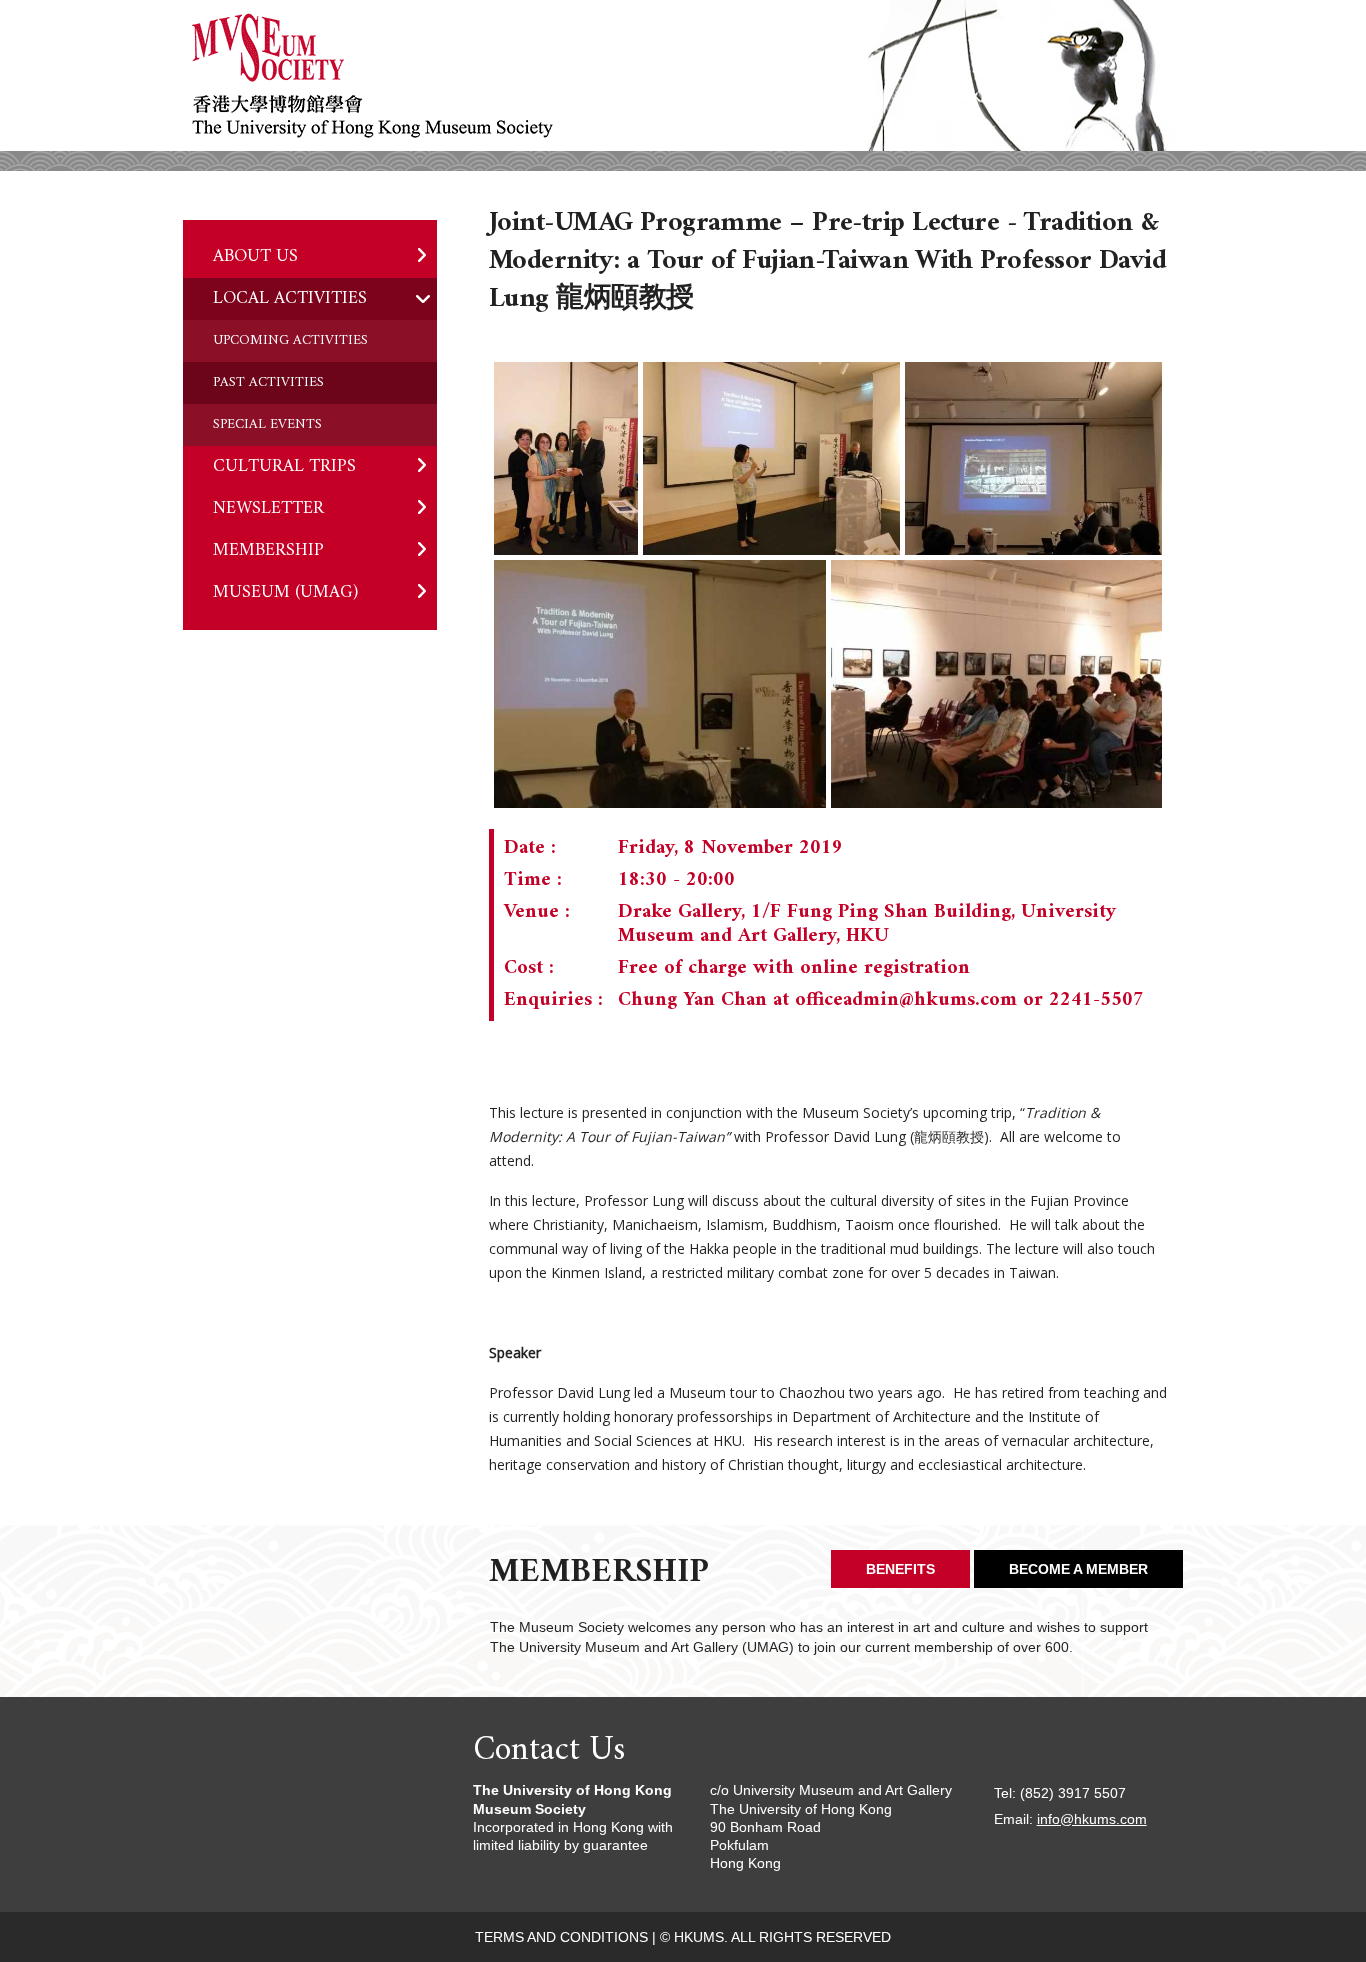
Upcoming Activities (290, 340)
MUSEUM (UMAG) (285, 592)
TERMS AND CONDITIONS (561, 1937)
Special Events (267, 424)
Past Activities (268, 382)
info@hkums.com (1092, 1819)
